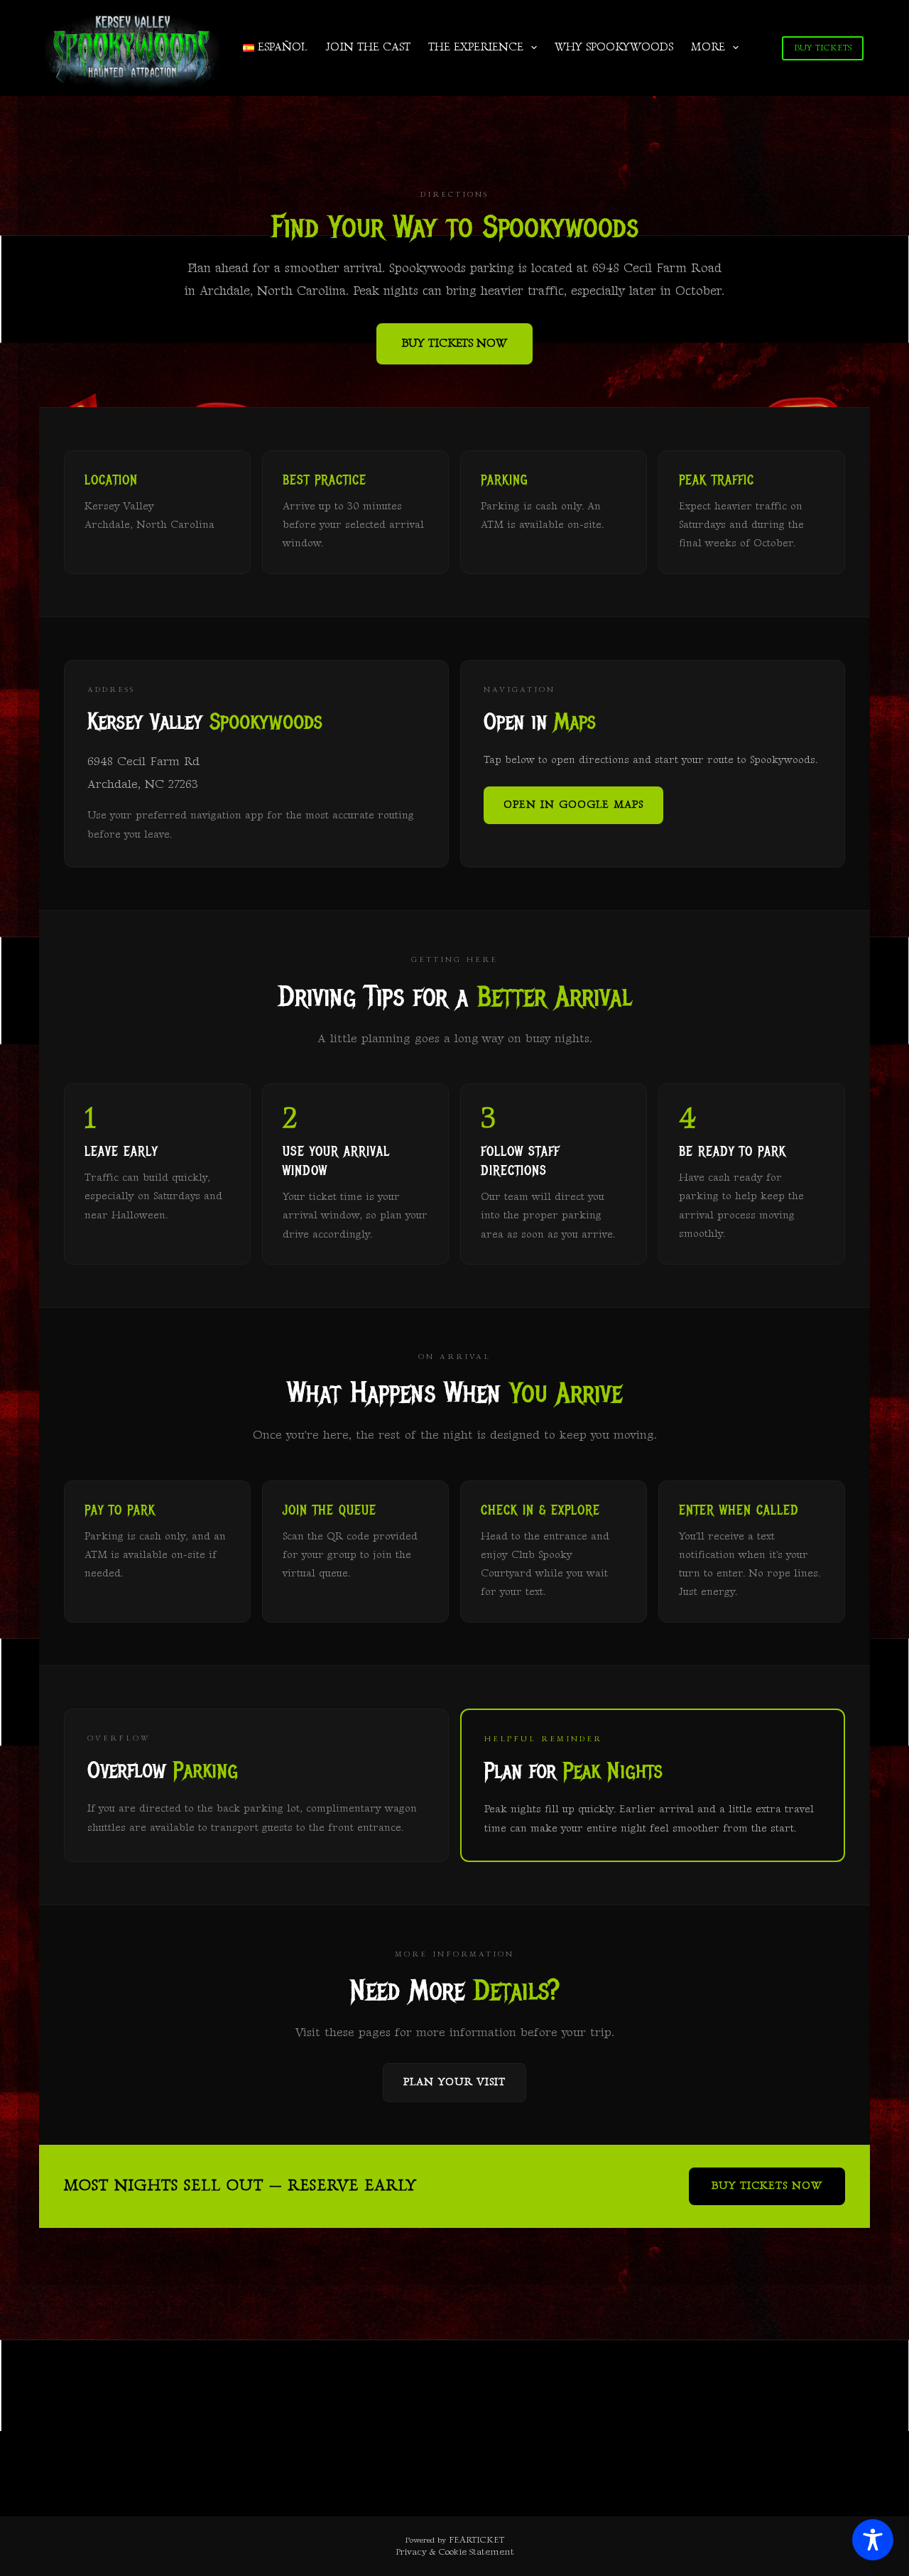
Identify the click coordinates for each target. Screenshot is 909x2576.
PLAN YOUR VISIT (454, 2082)
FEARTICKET (477, 2540)
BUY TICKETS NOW (454, 343)
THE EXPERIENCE (476, 47)
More (708, 47)
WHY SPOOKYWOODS (614, 47)
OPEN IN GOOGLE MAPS (573, 805)
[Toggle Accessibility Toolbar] (873, 2540)
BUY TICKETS (823, 48)
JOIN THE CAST (368, 47)
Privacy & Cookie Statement (455, 2552)
